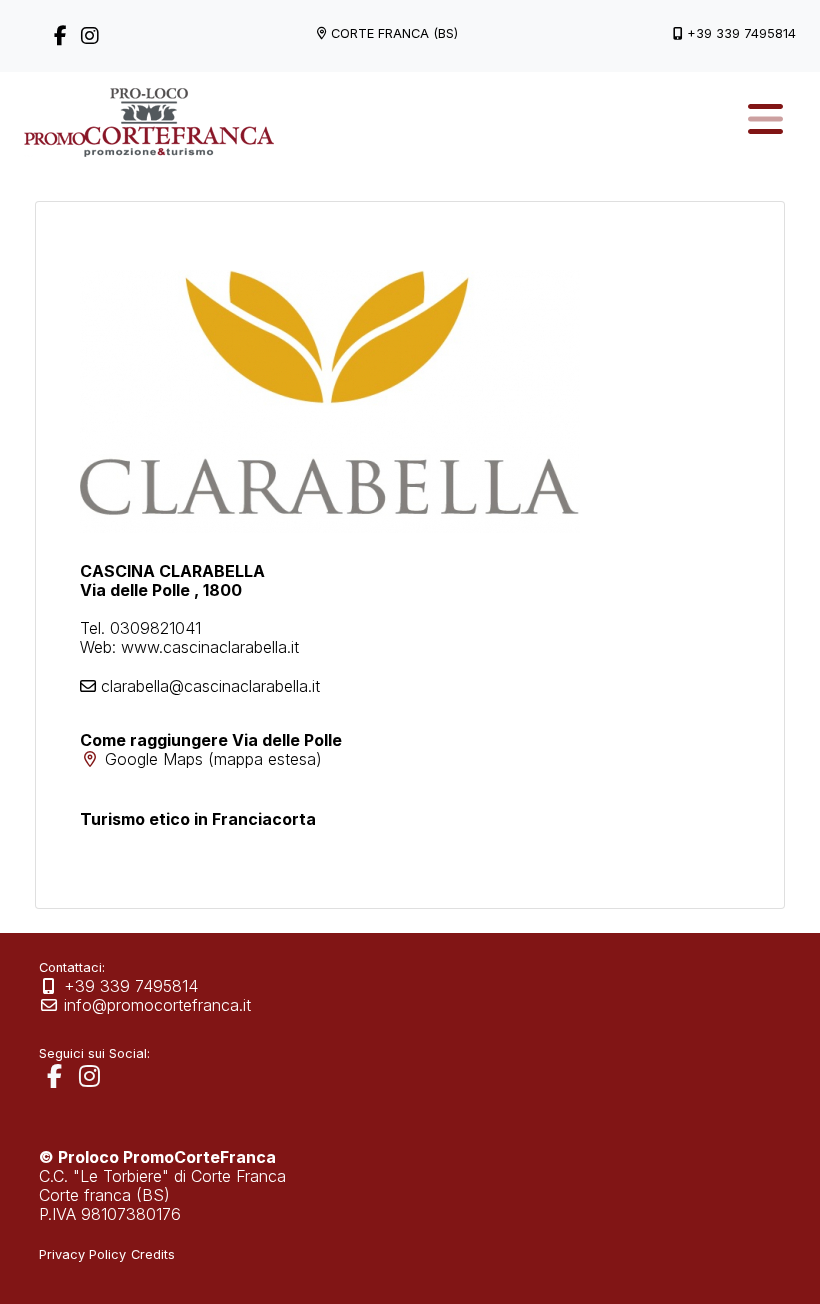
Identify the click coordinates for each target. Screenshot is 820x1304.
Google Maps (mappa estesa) (213, 759)
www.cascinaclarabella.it (210, 647)
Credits (153, 1254)
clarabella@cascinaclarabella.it (210, 686)
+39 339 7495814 (741, 33)
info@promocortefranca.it (157, 1005)
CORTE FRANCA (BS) (394, 33)
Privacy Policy (82, 1254)
